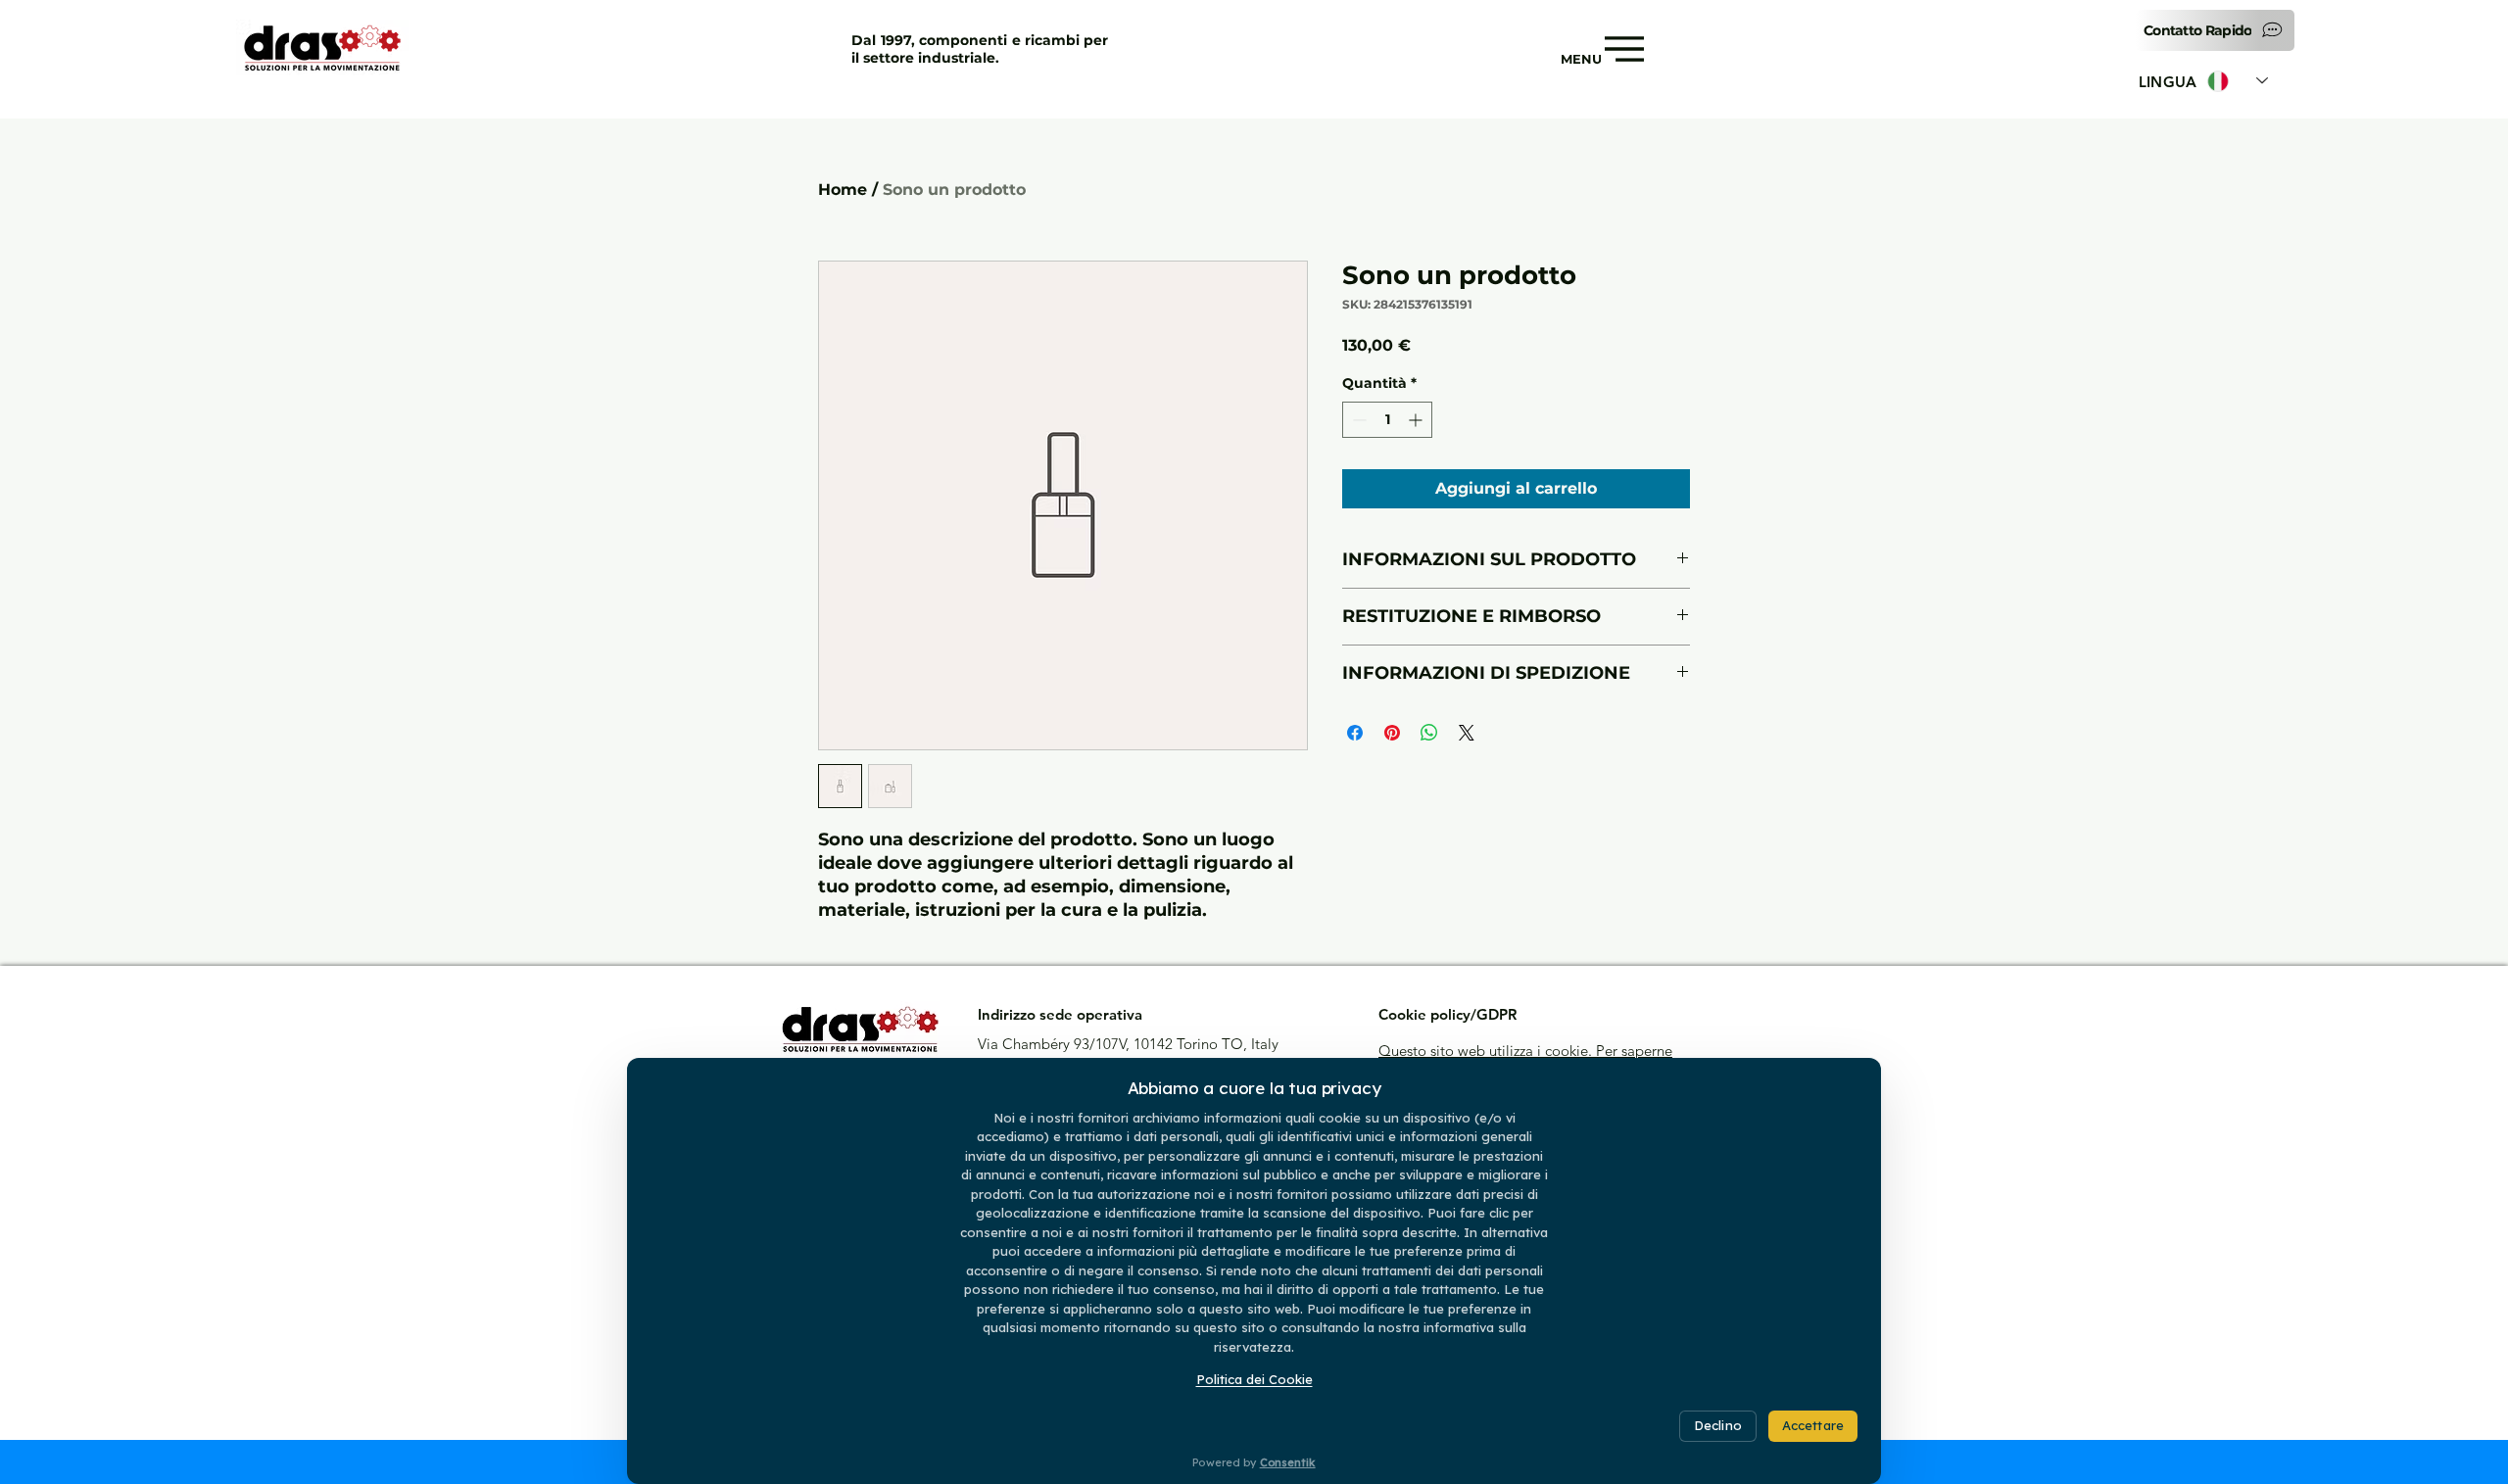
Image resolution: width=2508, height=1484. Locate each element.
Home (843, 190)
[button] (2215, 30)
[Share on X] (1467, 733)
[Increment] (1417, 420)
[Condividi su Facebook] (1355, 733)
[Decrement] (1357, 420)
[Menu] (1623, 49)
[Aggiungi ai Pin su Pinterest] (1392, 733)
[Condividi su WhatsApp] (1429, 733)
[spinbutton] (1387, 420)
